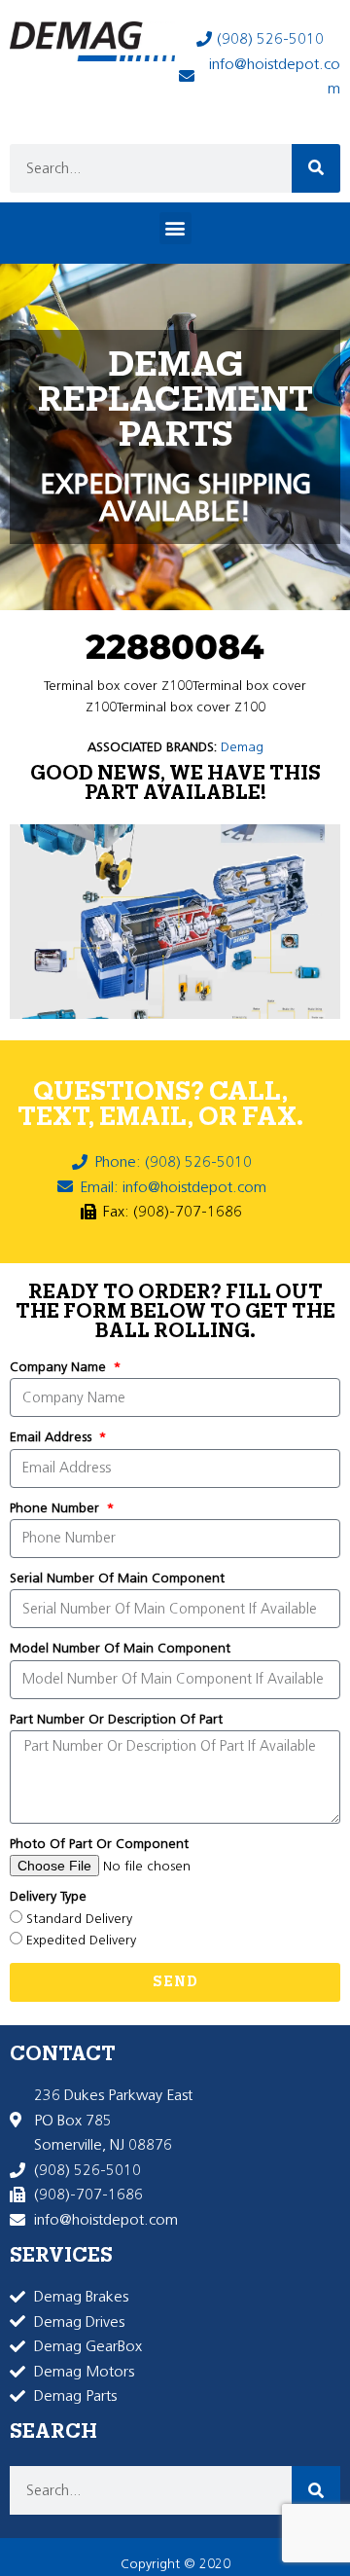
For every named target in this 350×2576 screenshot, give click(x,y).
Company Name (60, 1367)
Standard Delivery (79, 1919)
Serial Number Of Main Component (117, 1578)
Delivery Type (48, 1896)
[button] (175, 228)
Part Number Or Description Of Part (116, 1719)
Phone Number (56, 1508)
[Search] (316, 168)
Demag (242, 747)
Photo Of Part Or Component (99, 1844)
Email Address (52, 1437)
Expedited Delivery (81, 1940)
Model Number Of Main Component (120, 1648)
